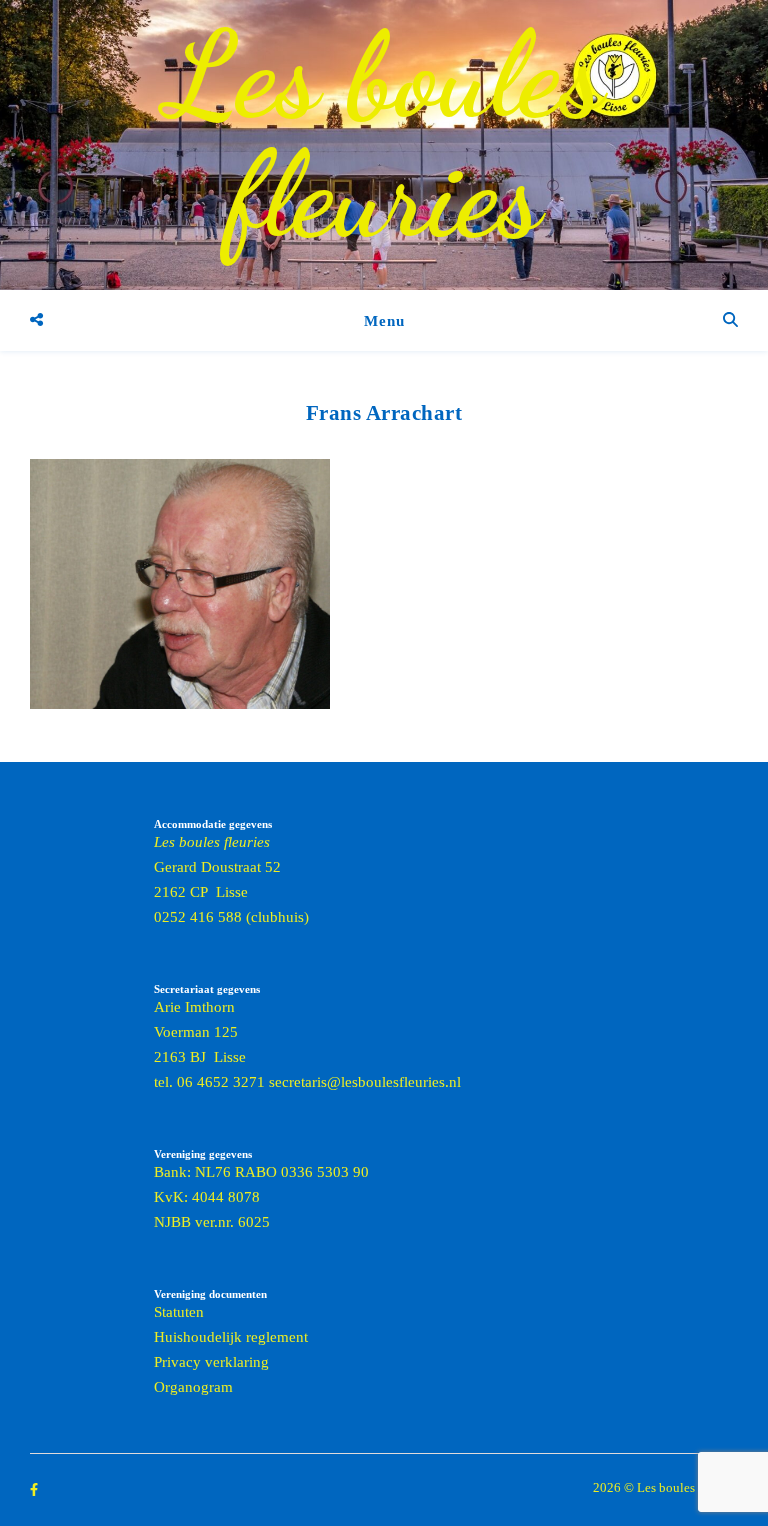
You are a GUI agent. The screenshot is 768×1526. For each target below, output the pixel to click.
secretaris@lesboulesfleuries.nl (365, 1082)
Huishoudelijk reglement (231, 1337)
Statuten (179, 1312)
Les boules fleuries (384, 135)
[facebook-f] (34, 1489)
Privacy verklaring (211, 1362)
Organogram (193, 1387)
